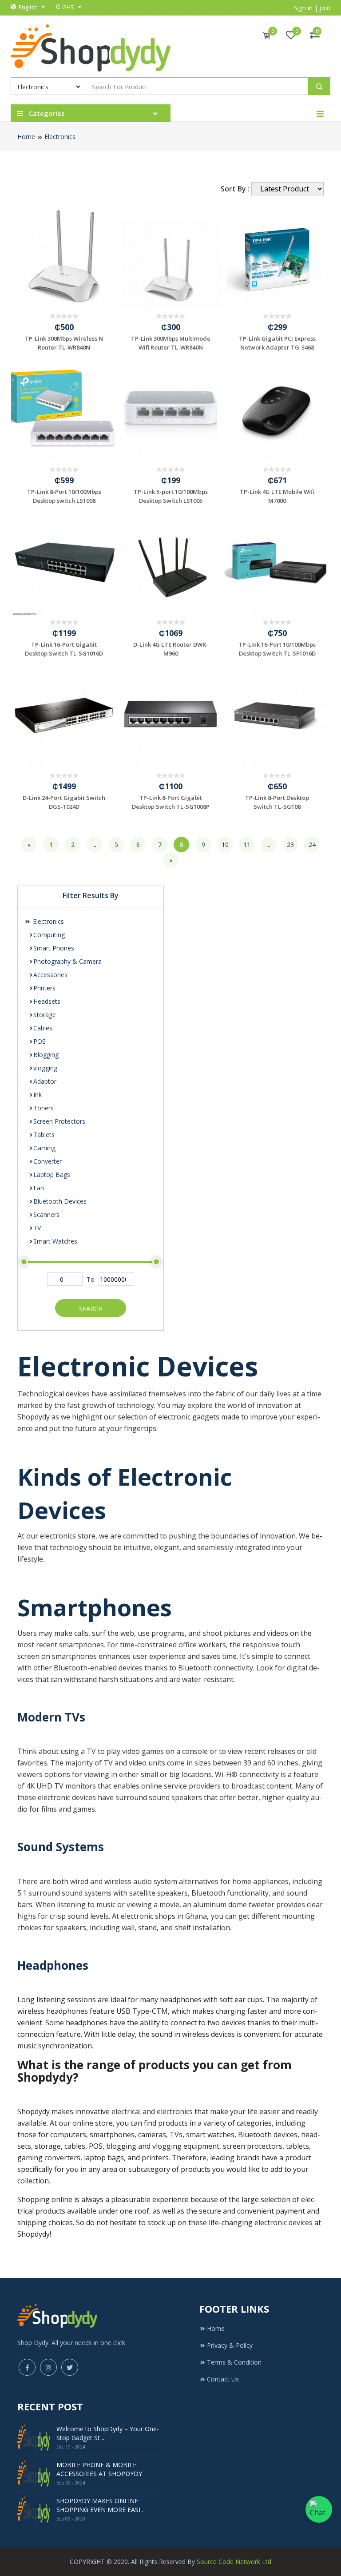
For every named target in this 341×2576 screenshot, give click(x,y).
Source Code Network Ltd (234, 2562)
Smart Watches (55, 1241)
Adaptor (45, 1081)
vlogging (45, 1068)
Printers (44, 988)
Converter (48, 1161)
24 (312, 845)
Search (91, 1309)
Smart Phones (54, 948)
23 (290, 845)
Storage (45, 1015)
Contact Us (223, 2379)
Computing (49, 935)
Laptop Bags (52, 1175)
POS (40, 1041)
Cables (43, 1028)
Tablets (44, 1135)
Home (26, 137)
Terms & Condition (234, 2362)
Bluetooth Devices (60, 1201)
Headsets (47, 1001)
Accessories (50, 975)
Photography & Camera (67, 961)
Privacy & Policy (230, 2345)
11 (247, 845)
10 (225, 845)
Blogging (46, 1055)
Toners (44, 1108)
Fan (39, 1188)
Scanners (46, 1214)
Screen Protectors (59, 1121)
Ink (38, 1095)
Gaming (44, 1148)
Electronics (60, 137)
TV (37, 1228)
